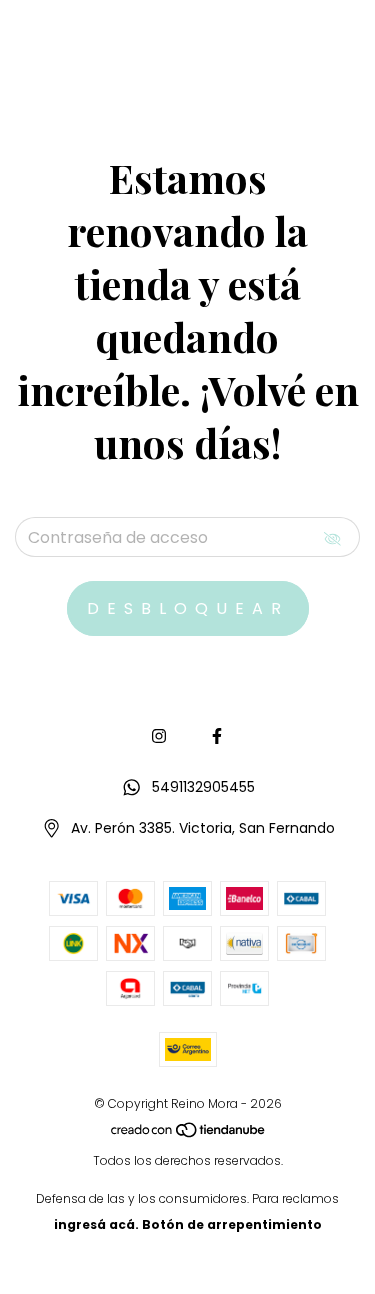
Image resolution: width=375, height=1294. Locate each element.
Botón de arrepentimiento (232, 1224)
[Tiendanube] (189, 1134)
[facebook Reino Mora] (217, 736)
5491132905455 (203, 787)
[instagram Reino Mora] (159, 736)
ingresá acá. (96, 1224)
